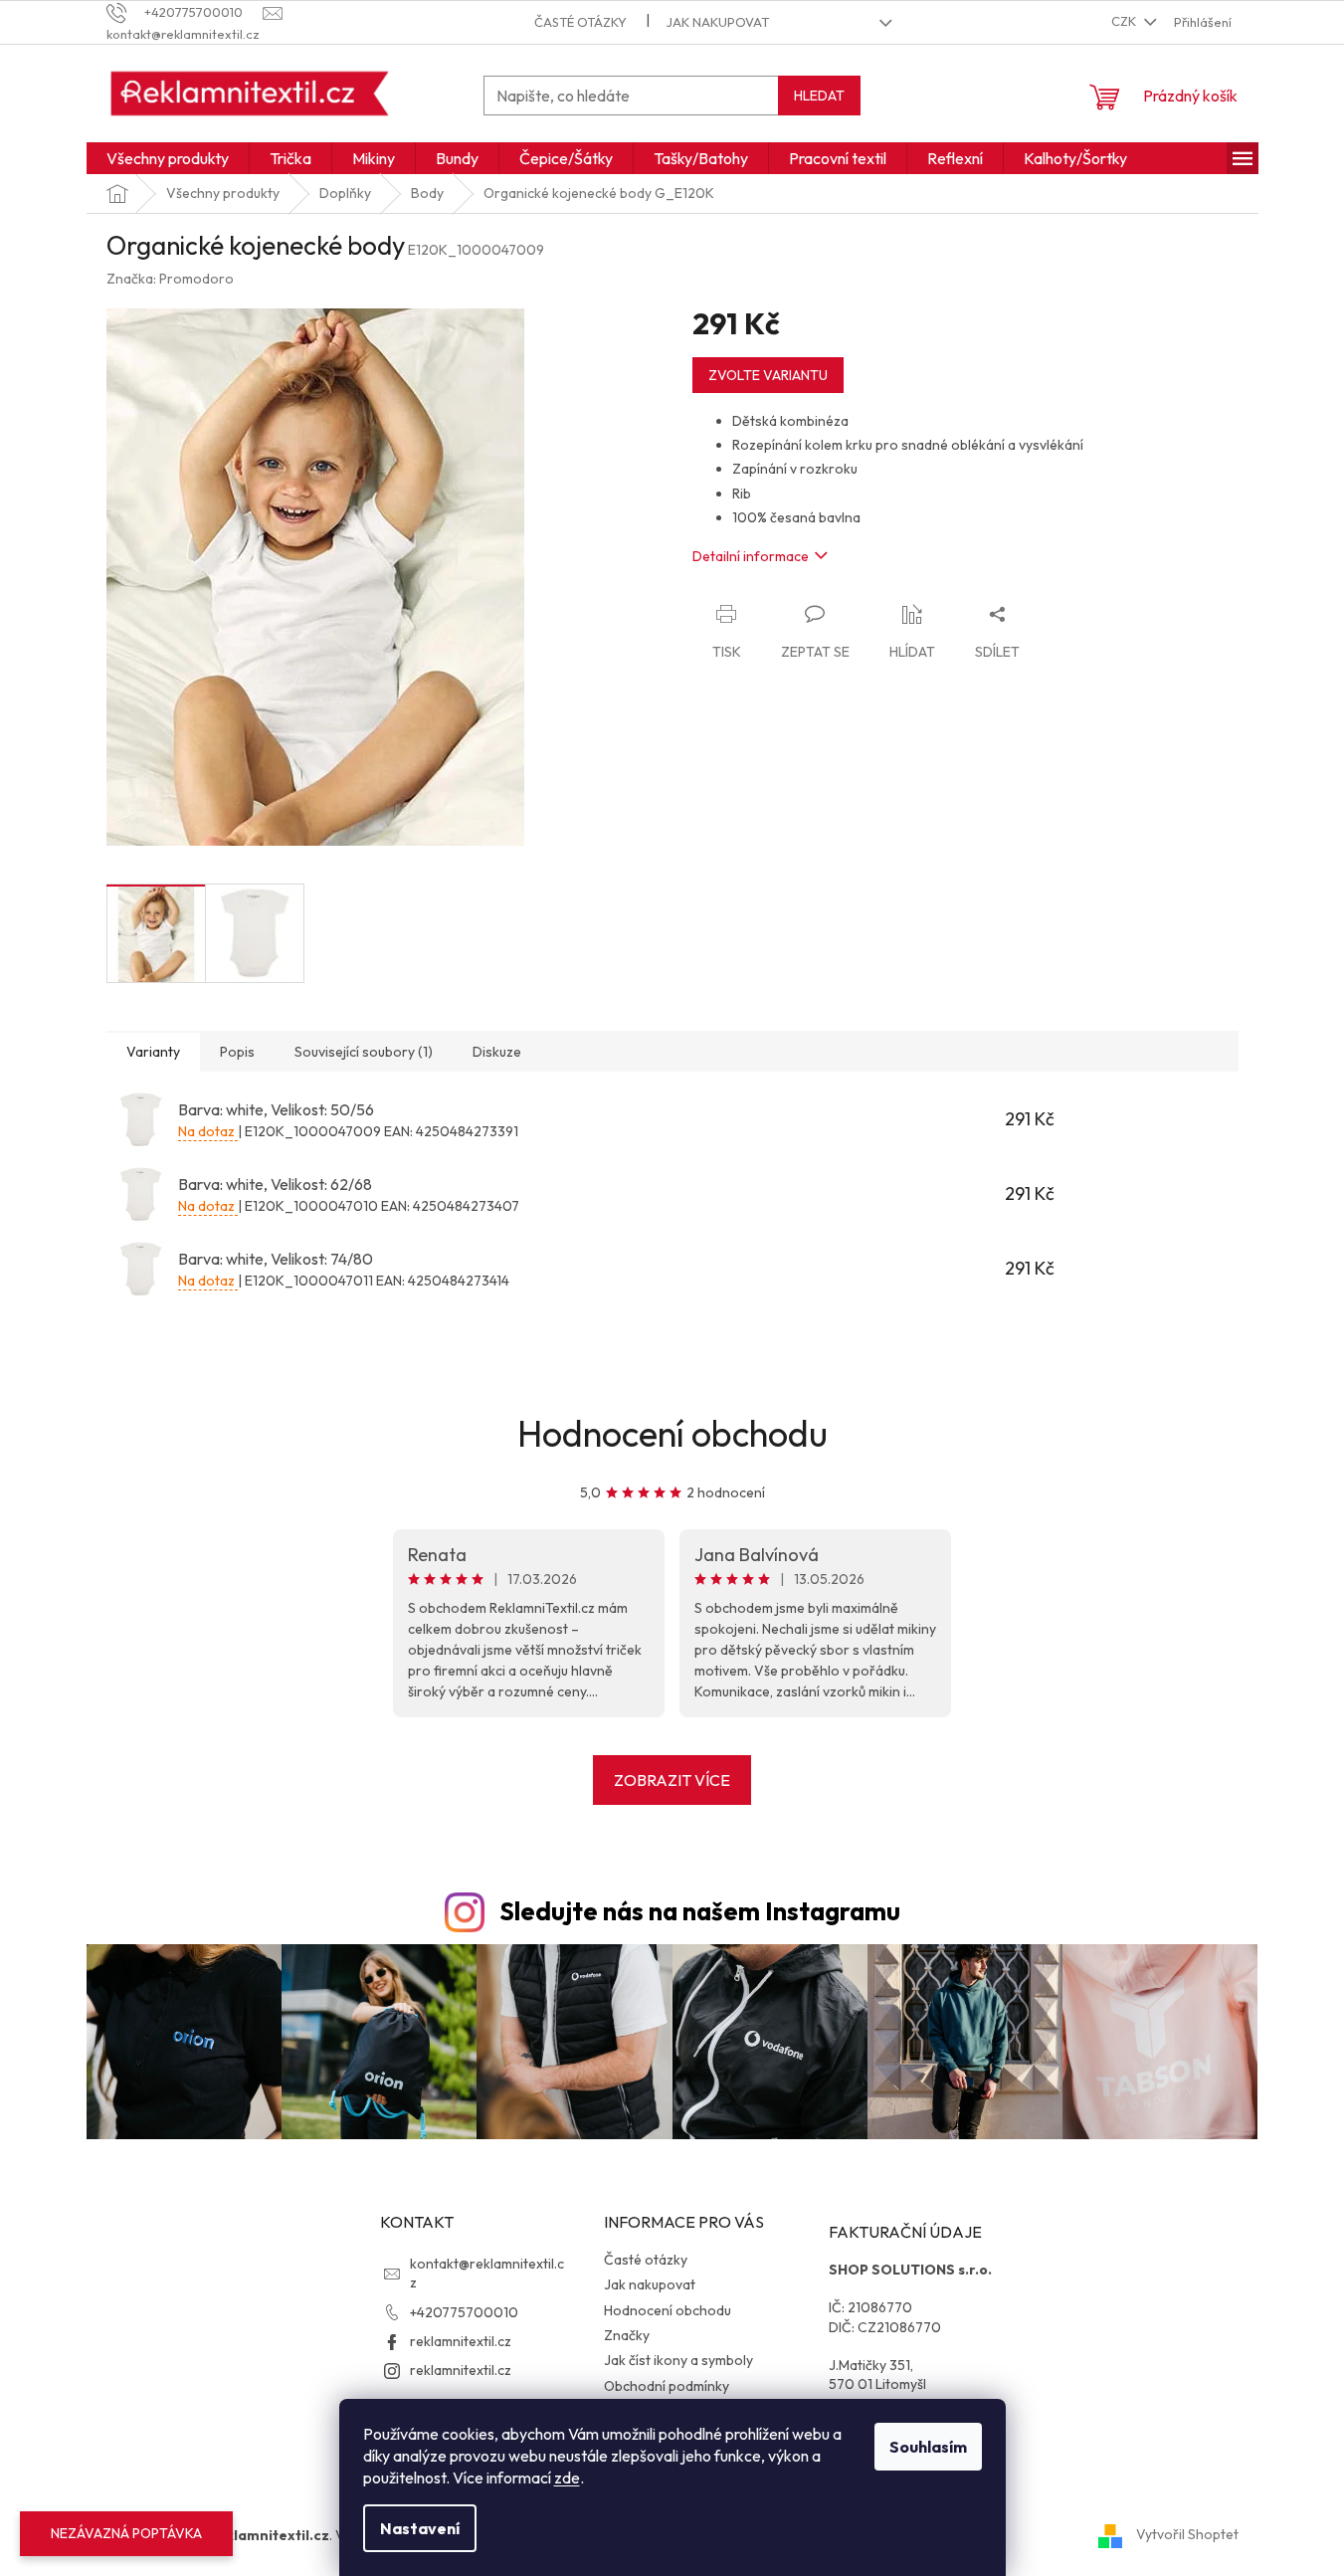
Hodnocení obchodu (672, 1433)
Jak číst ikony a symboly (678, 2360)
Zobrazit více (672, 1780)
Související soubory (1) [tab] (364, 1052)
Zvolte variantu (768, 375)
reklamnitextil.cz (461, 2341)
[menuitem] (168, 158)
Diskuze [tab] (497, 1052)
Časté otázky (580, 22)
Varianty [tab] (153, 1052)
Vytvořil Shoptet (1187, 2534)
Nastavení (420, 2528)
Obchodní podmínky (667, 2386)
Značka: (170, 279)
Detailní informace (751, 556)
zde (567, 2477)
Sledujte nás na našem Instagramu (700, 1911)
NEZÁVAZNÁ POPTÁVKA (126, 2533)
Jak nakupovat (718, 22)
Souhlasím (928, 2447)
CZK (1125, 21)
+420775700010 (464, 2312)
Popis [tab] (237, 1052)
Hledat (819, 96)
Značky (627, 2335)
